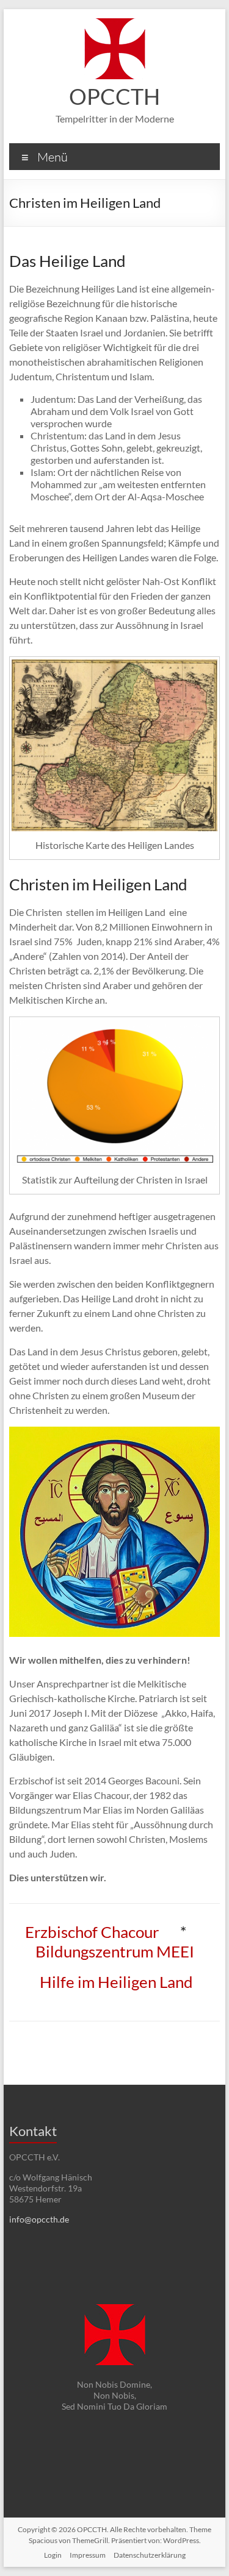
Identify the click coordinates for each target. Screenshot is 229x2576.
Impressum (88, 2555)
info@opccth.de (39, 2219)
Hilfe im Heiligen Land (116, 1982)
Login (53, 2555)
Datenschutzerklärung (150, 2555)
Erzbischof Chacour (92, 1932)
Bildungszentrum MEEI (115, 1951)
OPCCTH (114, 96)
